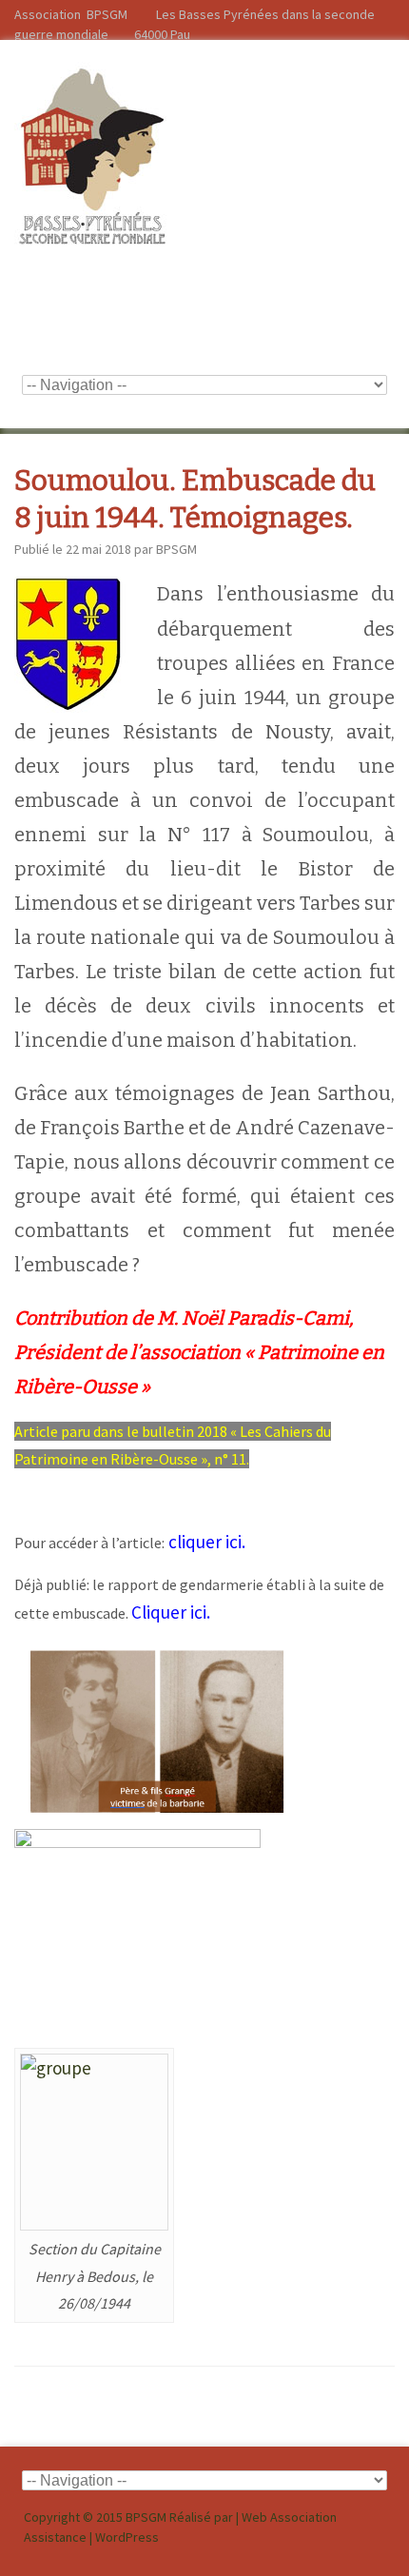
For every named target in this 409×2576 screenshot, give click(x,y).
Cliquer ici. (173, 1612)
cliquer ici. (209, 1542)
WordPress (127, 2537)
